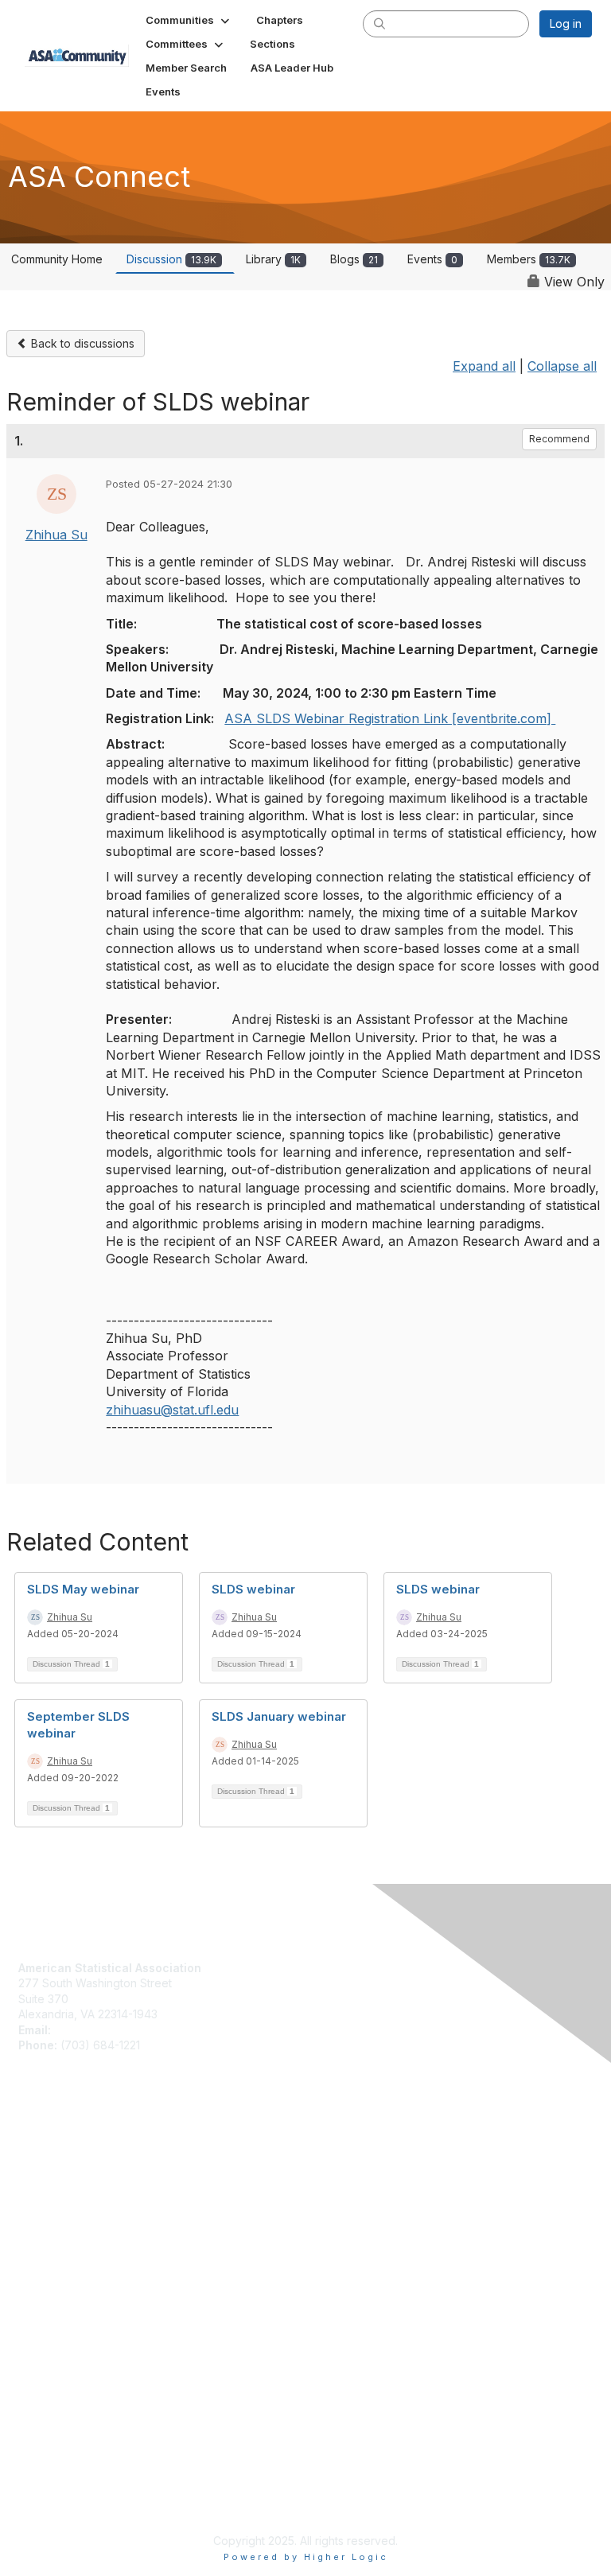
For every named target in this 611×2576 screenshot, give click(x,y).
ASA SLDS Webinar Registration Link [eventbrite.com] (390, 718)
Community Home (57, 259)
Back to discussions (81, 343)
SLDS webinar (253, 1589)
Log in (566, 23)
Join (29, 2150)
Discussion (171, 259)
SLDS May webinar (83, 1589)
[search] (379, 23)
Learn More (49, 2181)
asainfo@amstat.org (106, 2030)
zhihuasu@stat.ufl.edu (172, 1410)
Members (529, 259)
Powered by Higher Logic (306, 2557)
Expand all (484, 366)
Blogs (354, 259)
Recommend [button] (559, 439)
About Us (42, 2286)
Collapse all (562, 366)
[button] (189, 20)
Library (273, 259)
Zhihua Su (56, 535)
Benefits (40, 2166)
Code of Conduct (64, 2301)
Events (432, 259)
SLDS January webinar (279, 1716)
